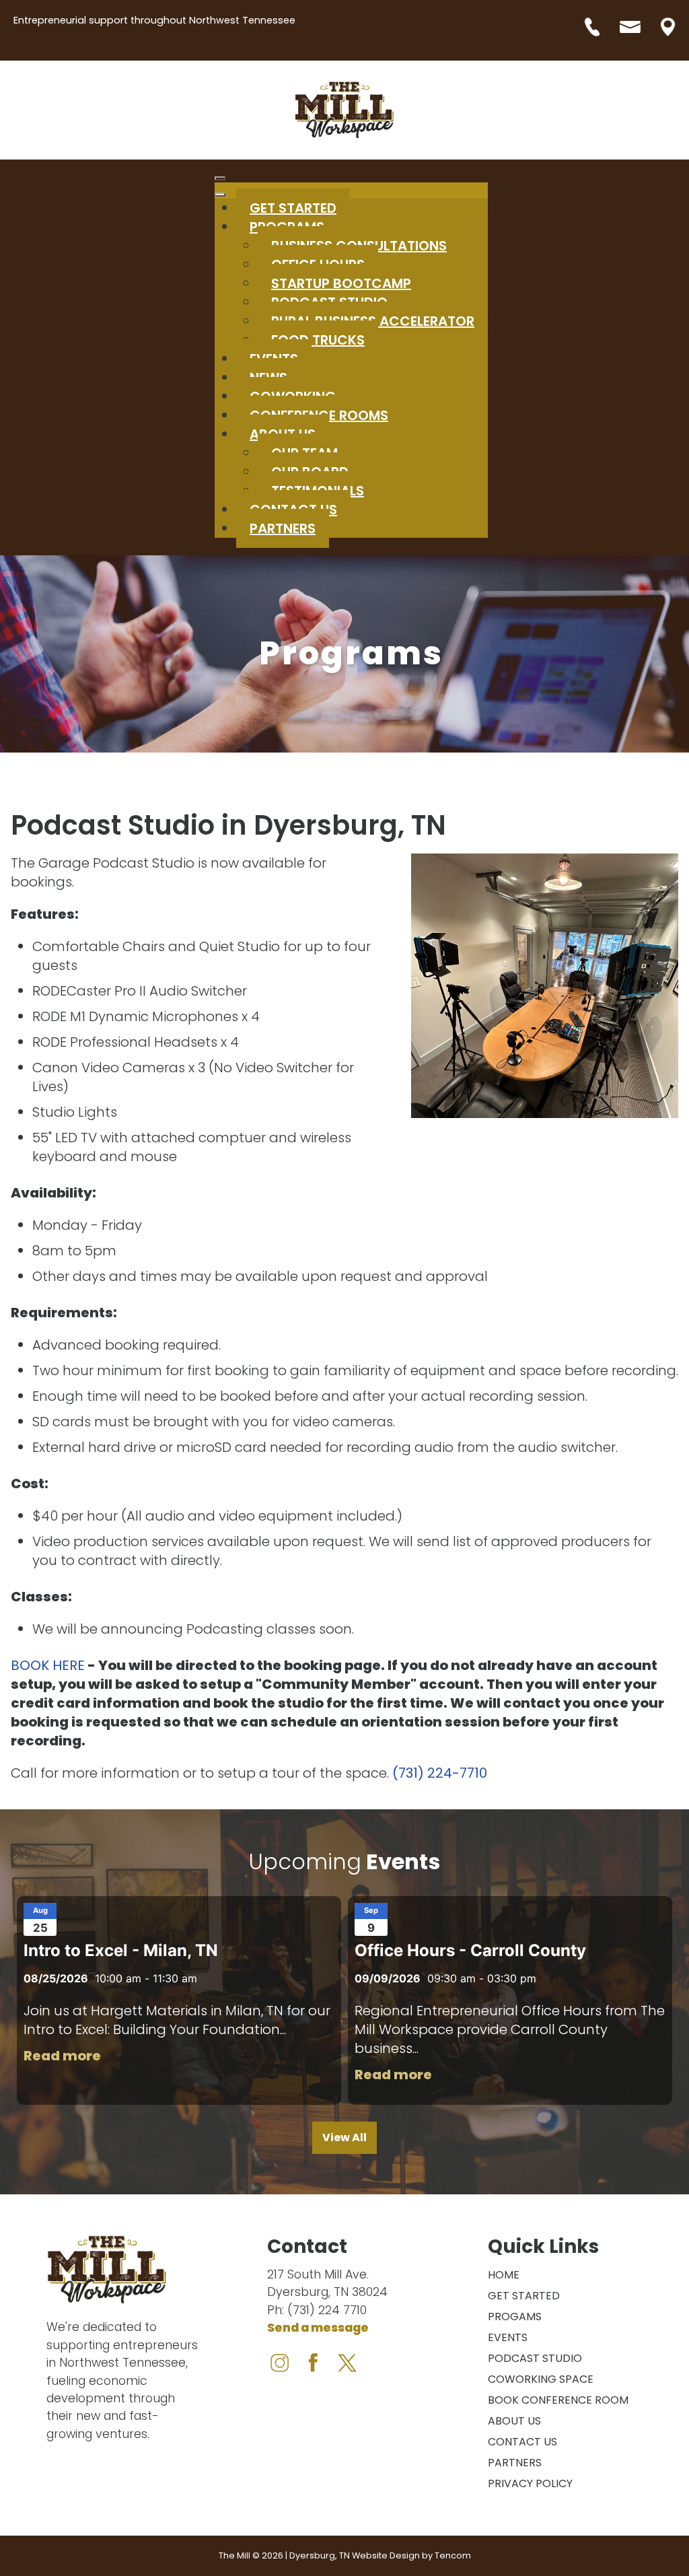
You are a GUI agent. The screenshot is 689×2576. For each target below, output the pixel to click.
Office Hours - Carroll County (470, 1950)
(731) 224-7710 (440, 1773)
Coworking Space (541, 2379)
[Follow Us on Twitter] (314, 2361)
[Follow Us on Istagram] (345, 2361)
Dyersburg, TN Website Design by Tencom (380, 2555)
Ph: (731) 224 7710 (317, 2310)
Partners (515, 2463)
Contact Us (522, 2442)
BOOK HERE (48, 1665)
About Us (514, 2421)
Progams (515, 2317)
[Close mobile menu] (220, 195)
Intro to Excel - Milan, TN (121, 1950)
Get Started (524, 2296)
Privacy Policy (530, 2483)
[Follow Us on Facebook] (282, 2361)
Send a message (318, 2328)
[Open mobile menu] (220, 178)
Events (508, 2337)
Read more (62, 2056)
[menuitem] (318, 340)
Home (504, 2275)
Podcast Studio (535, 2358)
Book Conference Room (558, 2400)
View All (344, 2137)
